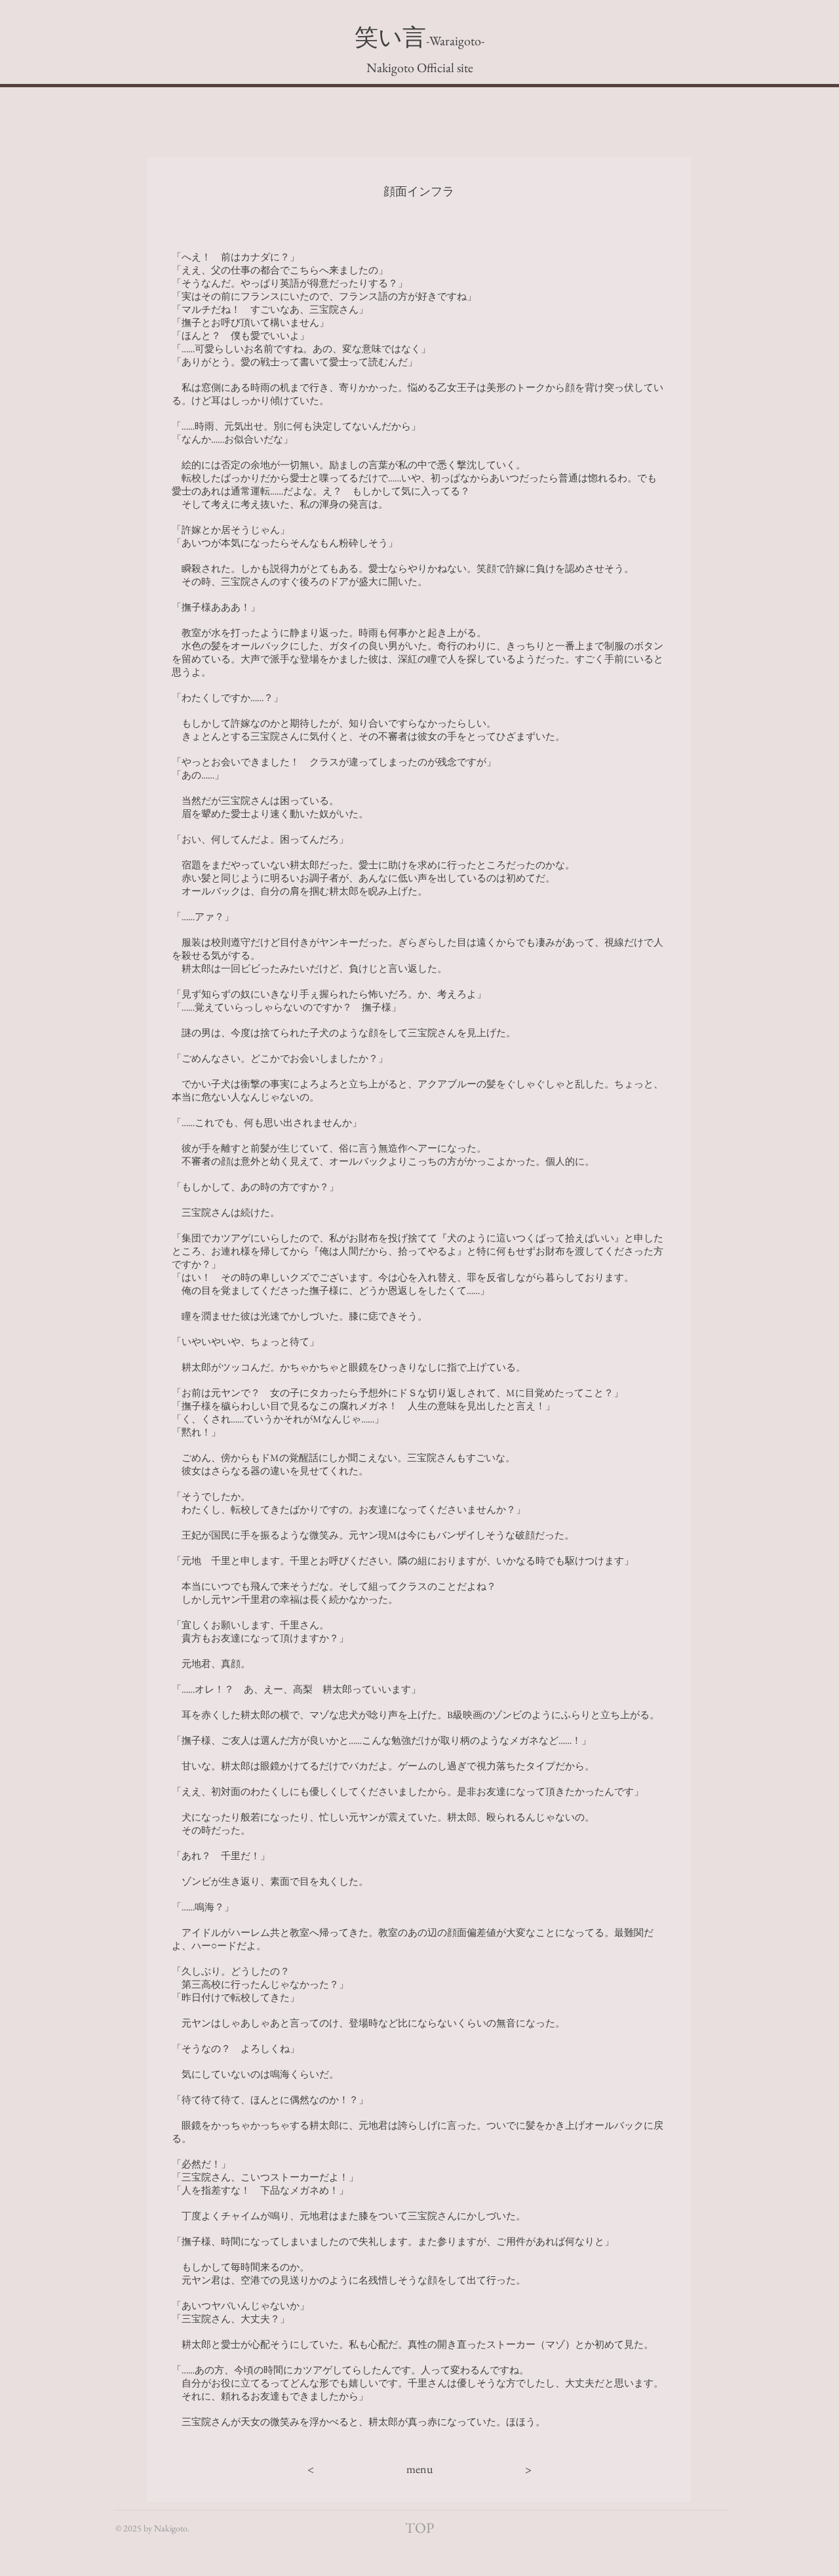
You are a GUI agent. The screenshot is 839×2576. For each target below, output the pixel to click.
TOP (419, 2528)
